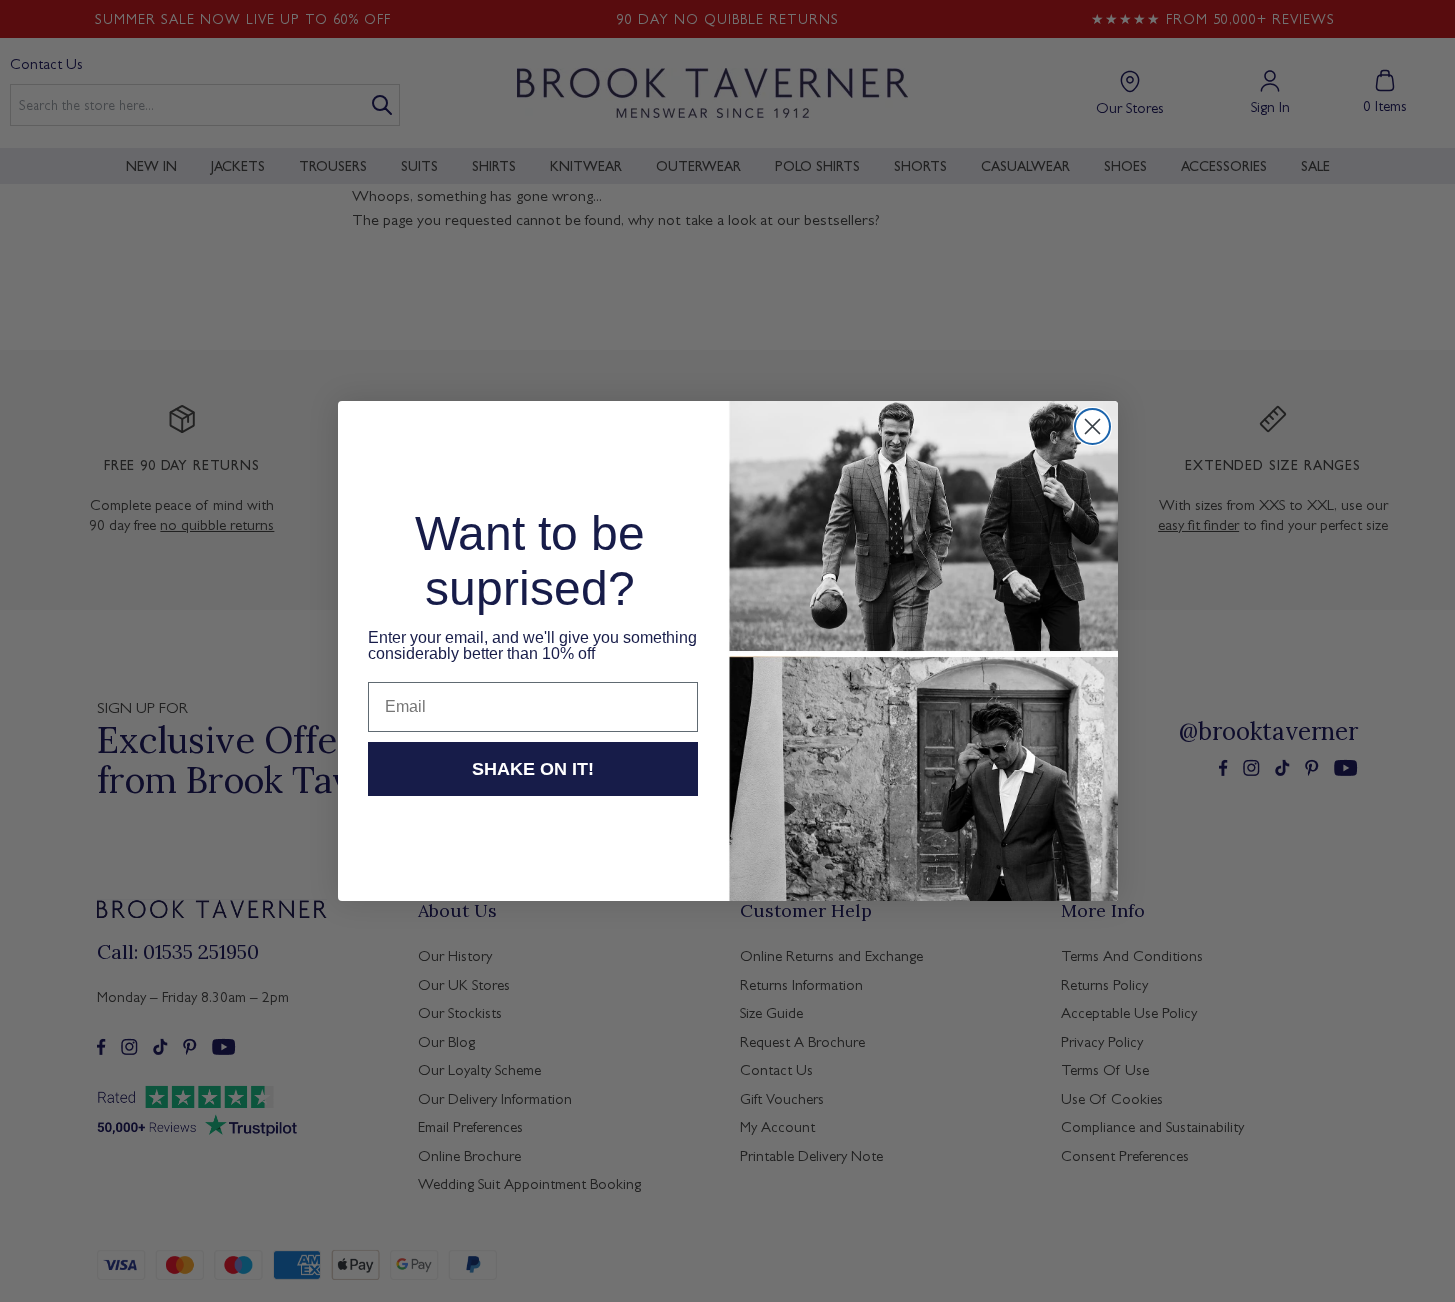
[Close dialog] (1092, 426)
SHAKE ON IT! (533, 769)
